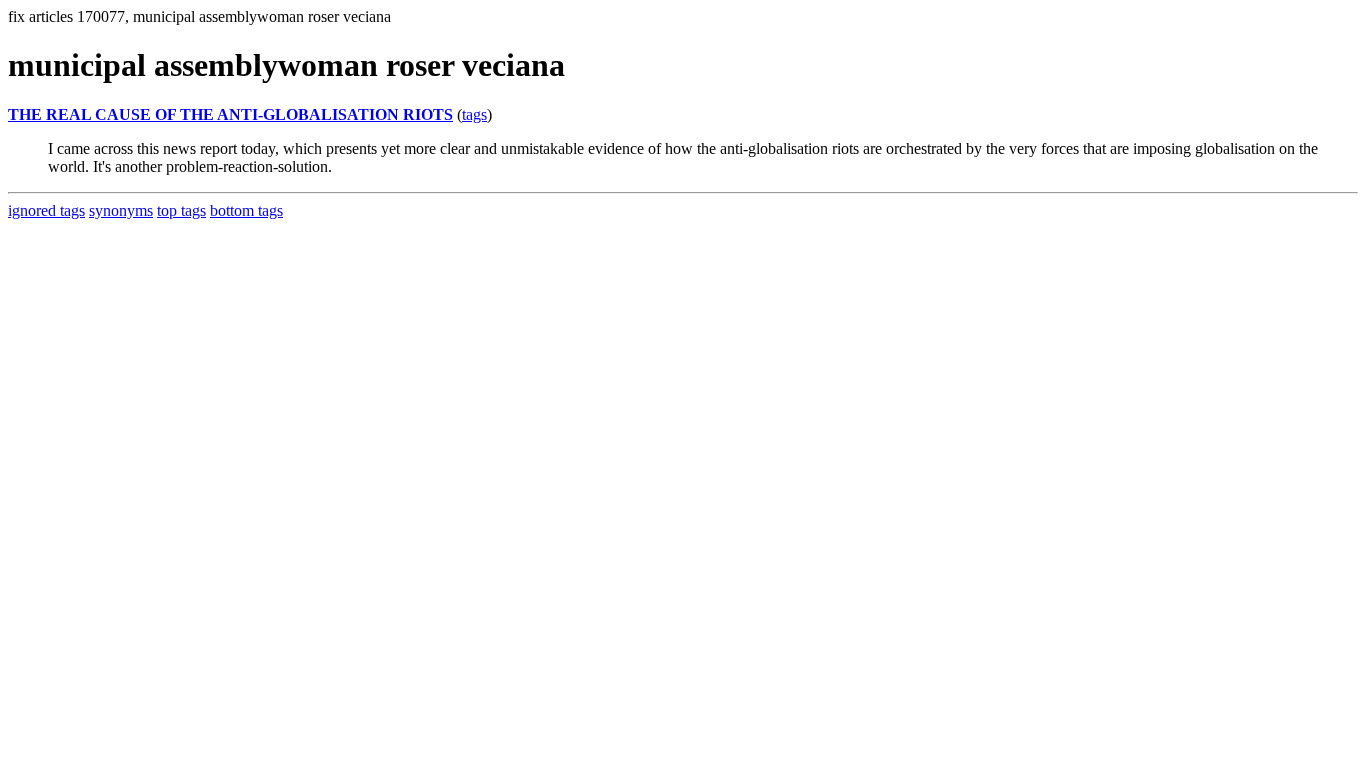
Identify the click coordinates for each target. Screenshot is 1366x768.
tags (474, 114)
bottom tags (246, 210)
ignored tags (46, 210)
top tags (181, 210)
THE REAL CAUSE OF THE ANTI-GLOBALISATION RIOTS (230, 114)
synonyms (121, 210)
